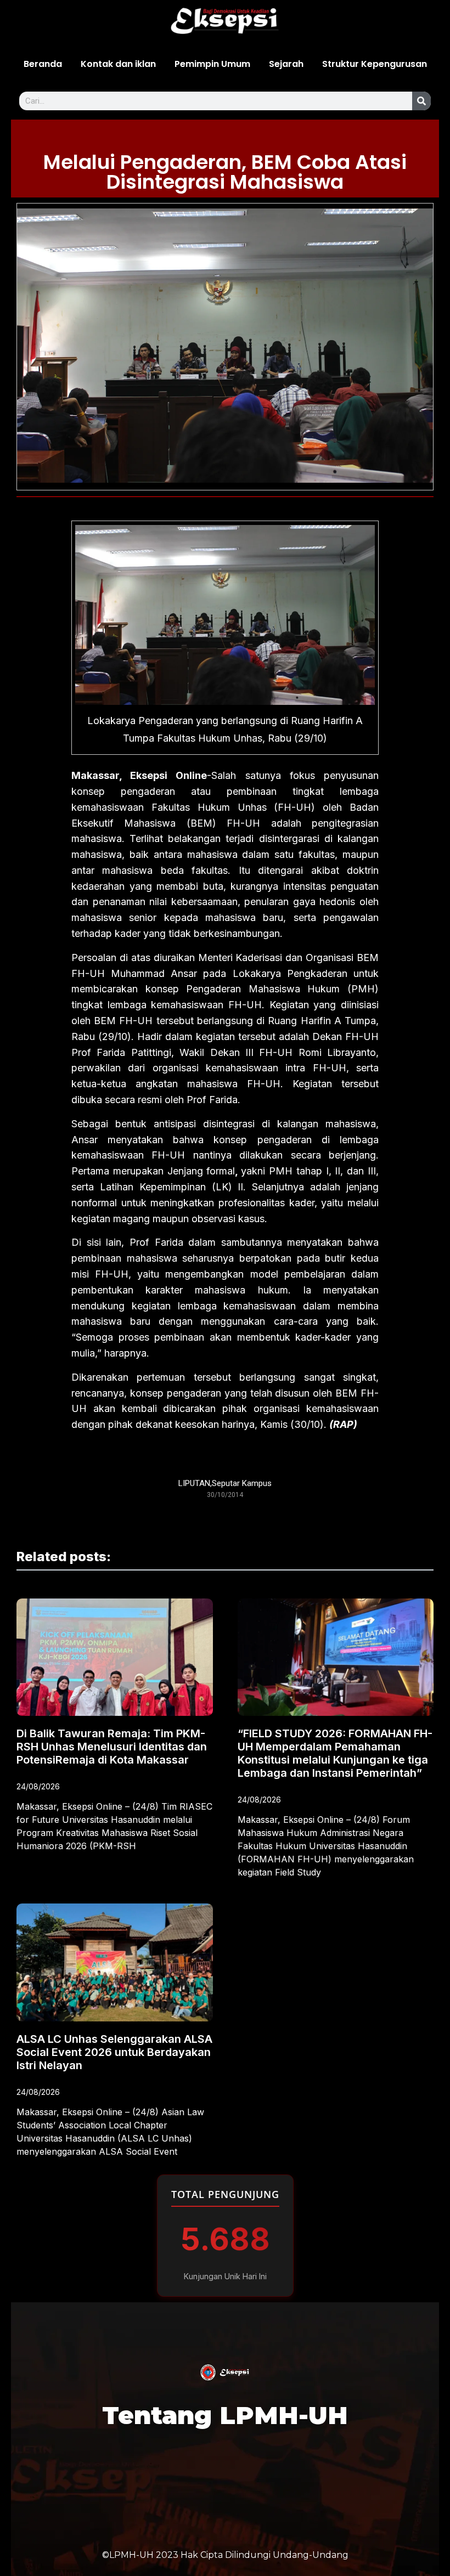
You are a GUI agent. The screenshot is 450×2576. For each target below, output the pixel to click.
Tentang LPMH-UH (225, 2415)
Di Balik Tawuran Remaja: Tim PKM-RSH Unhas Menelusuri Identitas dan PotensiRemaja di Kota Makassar (112, 1747)
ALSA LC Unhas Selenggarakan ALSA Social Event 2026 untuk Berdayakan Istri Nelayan (114, 2052)
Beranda (43, 64)
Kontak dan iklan (118, 64)
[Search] (421, 101)
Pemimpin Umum (212, 64)
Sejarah (286, 64)
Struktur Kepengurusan (375, 64)
